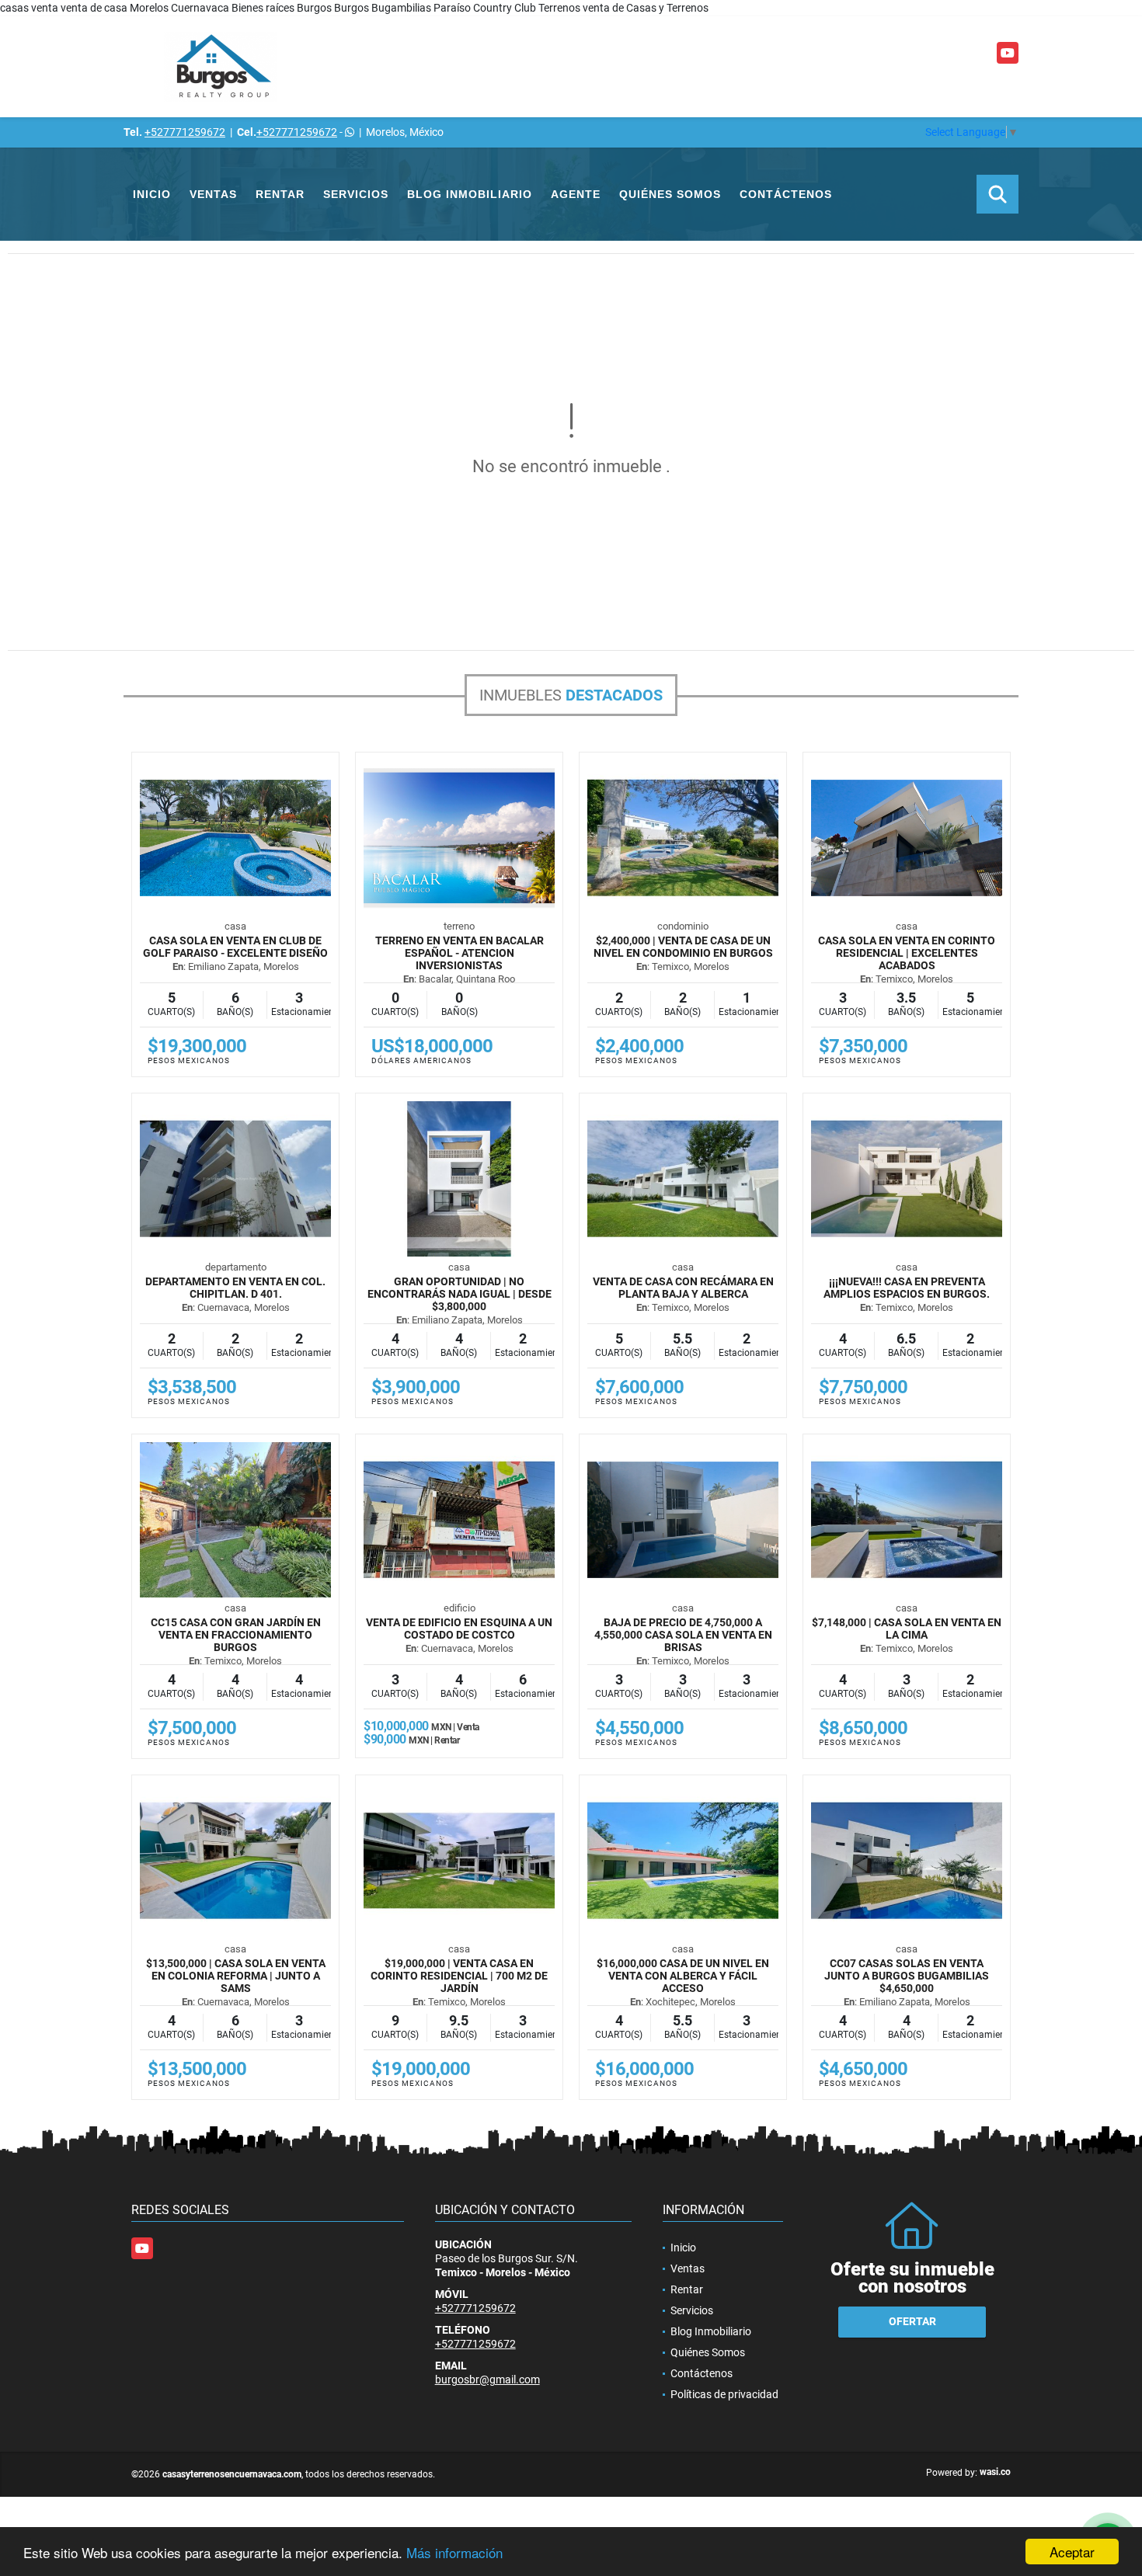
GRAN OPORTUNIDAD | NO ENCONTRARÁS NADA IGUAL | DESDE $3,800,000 (460, 1294)
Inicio (152, 194)
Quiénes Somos (670, 194)
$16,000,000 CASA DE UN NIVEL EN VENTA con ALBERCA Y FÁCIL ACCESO (683, 1976)
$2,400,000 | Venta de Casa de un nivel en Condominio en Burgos (683, 947)
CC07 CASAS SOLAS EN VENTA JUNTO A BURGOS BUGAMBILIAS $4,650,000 (907, 1976)
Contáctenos (786, 194)
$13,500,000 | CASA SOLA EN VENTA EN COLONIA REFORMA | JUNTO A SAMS (236, 1976)
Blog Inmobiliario (470, 194)
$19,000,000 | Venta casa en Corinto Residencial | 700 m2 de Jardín (459, 1976)
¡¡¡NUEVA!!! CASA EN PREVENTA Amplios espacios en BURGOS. (907, 1288)
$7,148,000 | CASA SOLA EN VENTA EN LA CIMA (907, 1629)
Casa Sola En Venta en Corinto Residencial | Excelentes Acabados (907, 953)
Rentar (280, 194)
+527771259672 (185, 132)
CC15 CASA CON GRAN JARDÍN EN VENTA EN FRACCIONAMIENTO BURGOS (236, 1635)
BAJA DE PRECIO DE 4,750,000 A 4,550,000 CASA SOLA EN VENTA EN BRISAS (683, 1635)
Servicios (356, 194)
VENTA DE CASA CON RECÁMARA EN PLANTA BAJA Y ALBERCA (683, 1288)
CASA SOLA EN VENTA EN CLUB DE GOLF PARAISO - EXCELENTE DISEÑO (235, 947)
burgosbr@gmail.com (487, 2380)
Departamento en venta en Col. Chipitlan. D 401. (235, 1288)
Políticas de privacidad (724, 2394)
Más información (454, 2552)
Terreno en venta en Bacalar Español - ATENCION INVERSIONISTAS (460, 953)
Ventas (213, 194)
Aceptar (1072, 2552)
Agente (576, 194)
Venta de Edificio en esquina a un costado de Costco (459, 1629)
